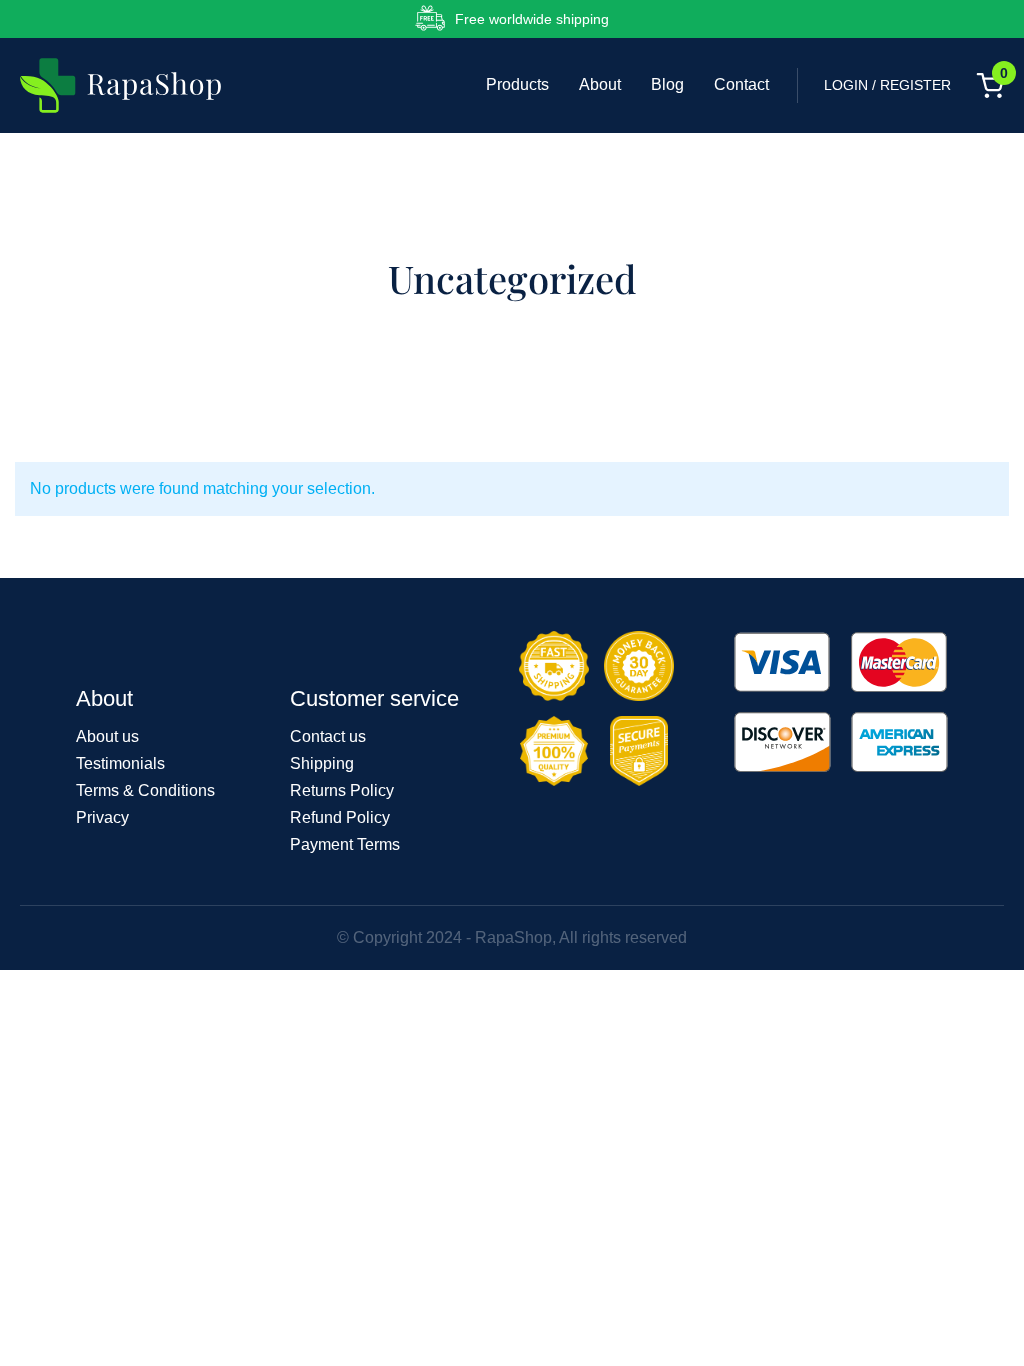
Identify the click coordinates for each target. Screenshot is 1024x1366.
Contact (741, 84)
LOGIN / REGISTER (887, 85)
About (600, 84)
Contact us (328, 736)
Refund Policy (340, 817)
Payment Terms (345, 844)
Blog (667, 84)
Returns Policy (342, 790)
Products (517, 84)
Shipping (322, 763)
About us (107, 736)
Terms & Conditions (145, 790)
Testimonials (120, 763)
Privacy (102, 817)
